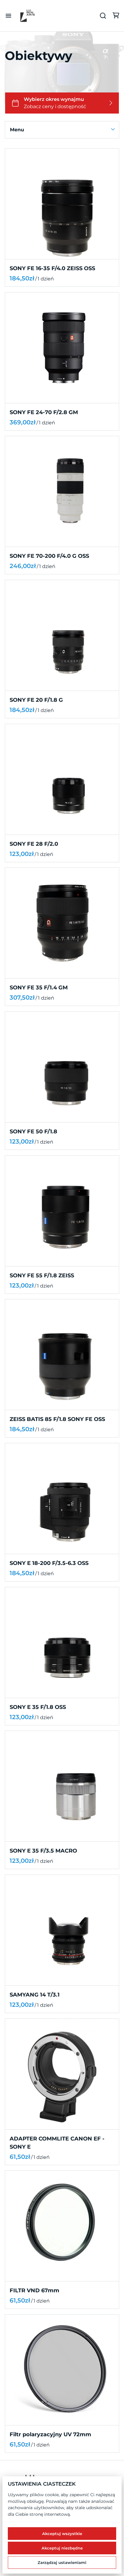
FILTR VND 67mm (34, 2290)
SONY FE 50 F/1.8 (33, 1132)
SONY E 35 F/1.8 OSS (38, 1707)
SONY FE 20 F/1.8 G (36, 700)
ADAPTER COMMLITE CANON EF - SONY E (57, 2142)
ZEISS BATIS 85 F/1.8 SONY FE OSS (57, 1419)
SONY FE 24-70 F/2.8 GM (44, 412)
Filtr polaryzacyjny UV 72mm (50, 2434)
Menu (17, 130)
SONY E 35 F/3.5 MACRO (43, 1851)
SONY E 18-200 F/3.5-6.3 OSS (49, 1563)
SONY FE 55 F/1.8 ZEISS (42, 1275)
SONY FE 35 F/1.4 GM (39, 988)
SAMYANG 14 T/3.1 (35, 1995)
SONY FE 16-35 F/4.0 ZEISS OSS (52, 268)
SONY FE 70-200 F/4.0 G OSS (49, 556)
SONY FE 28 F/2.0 (34, 844)
